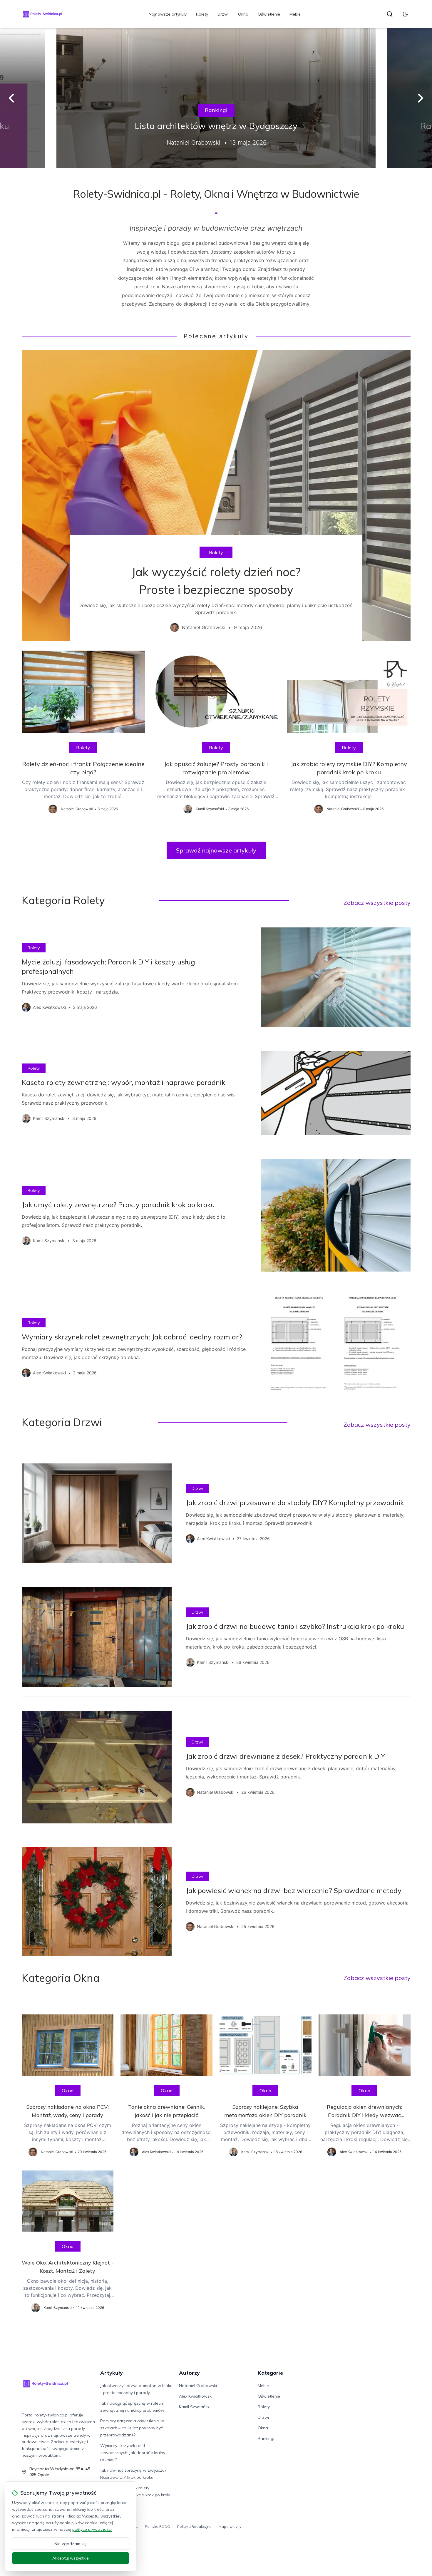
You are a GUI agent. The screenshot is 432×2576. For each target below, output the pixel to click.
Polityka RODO (158, 2526)
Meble (295, 14)
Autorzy (189, 2373)
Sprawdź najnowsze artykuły (216, 850)
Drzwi (223, 14)
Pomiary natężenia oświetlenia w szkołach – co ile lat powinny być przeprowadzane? (132, 2428)
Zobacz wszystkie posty (377, 903)
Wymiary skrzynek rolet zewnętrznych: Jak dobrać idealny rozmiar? (133, 2453)
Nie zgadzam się (71, 2544)
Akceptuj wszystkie (71, 2558)
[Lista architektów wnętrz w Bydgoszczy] (216, 98)
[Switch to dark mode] (405, 14)
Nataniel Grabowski (198, 2386)
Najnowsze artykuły (168, 14)
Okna (243, 14)
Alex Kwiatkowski (196, 2396)
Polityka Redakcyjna (194, 2526)
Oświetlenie (269, 14)
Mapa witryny (230, 2526)
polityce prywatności (92, 2529)
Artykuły (112, 2373)
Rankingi (216, 110)
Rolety (202, 14)
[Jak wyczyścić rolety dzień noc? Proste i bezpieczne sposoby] (216, 495)
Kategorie (270, 2373)
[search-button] (390, 14)
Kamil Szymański (195, 2407)
